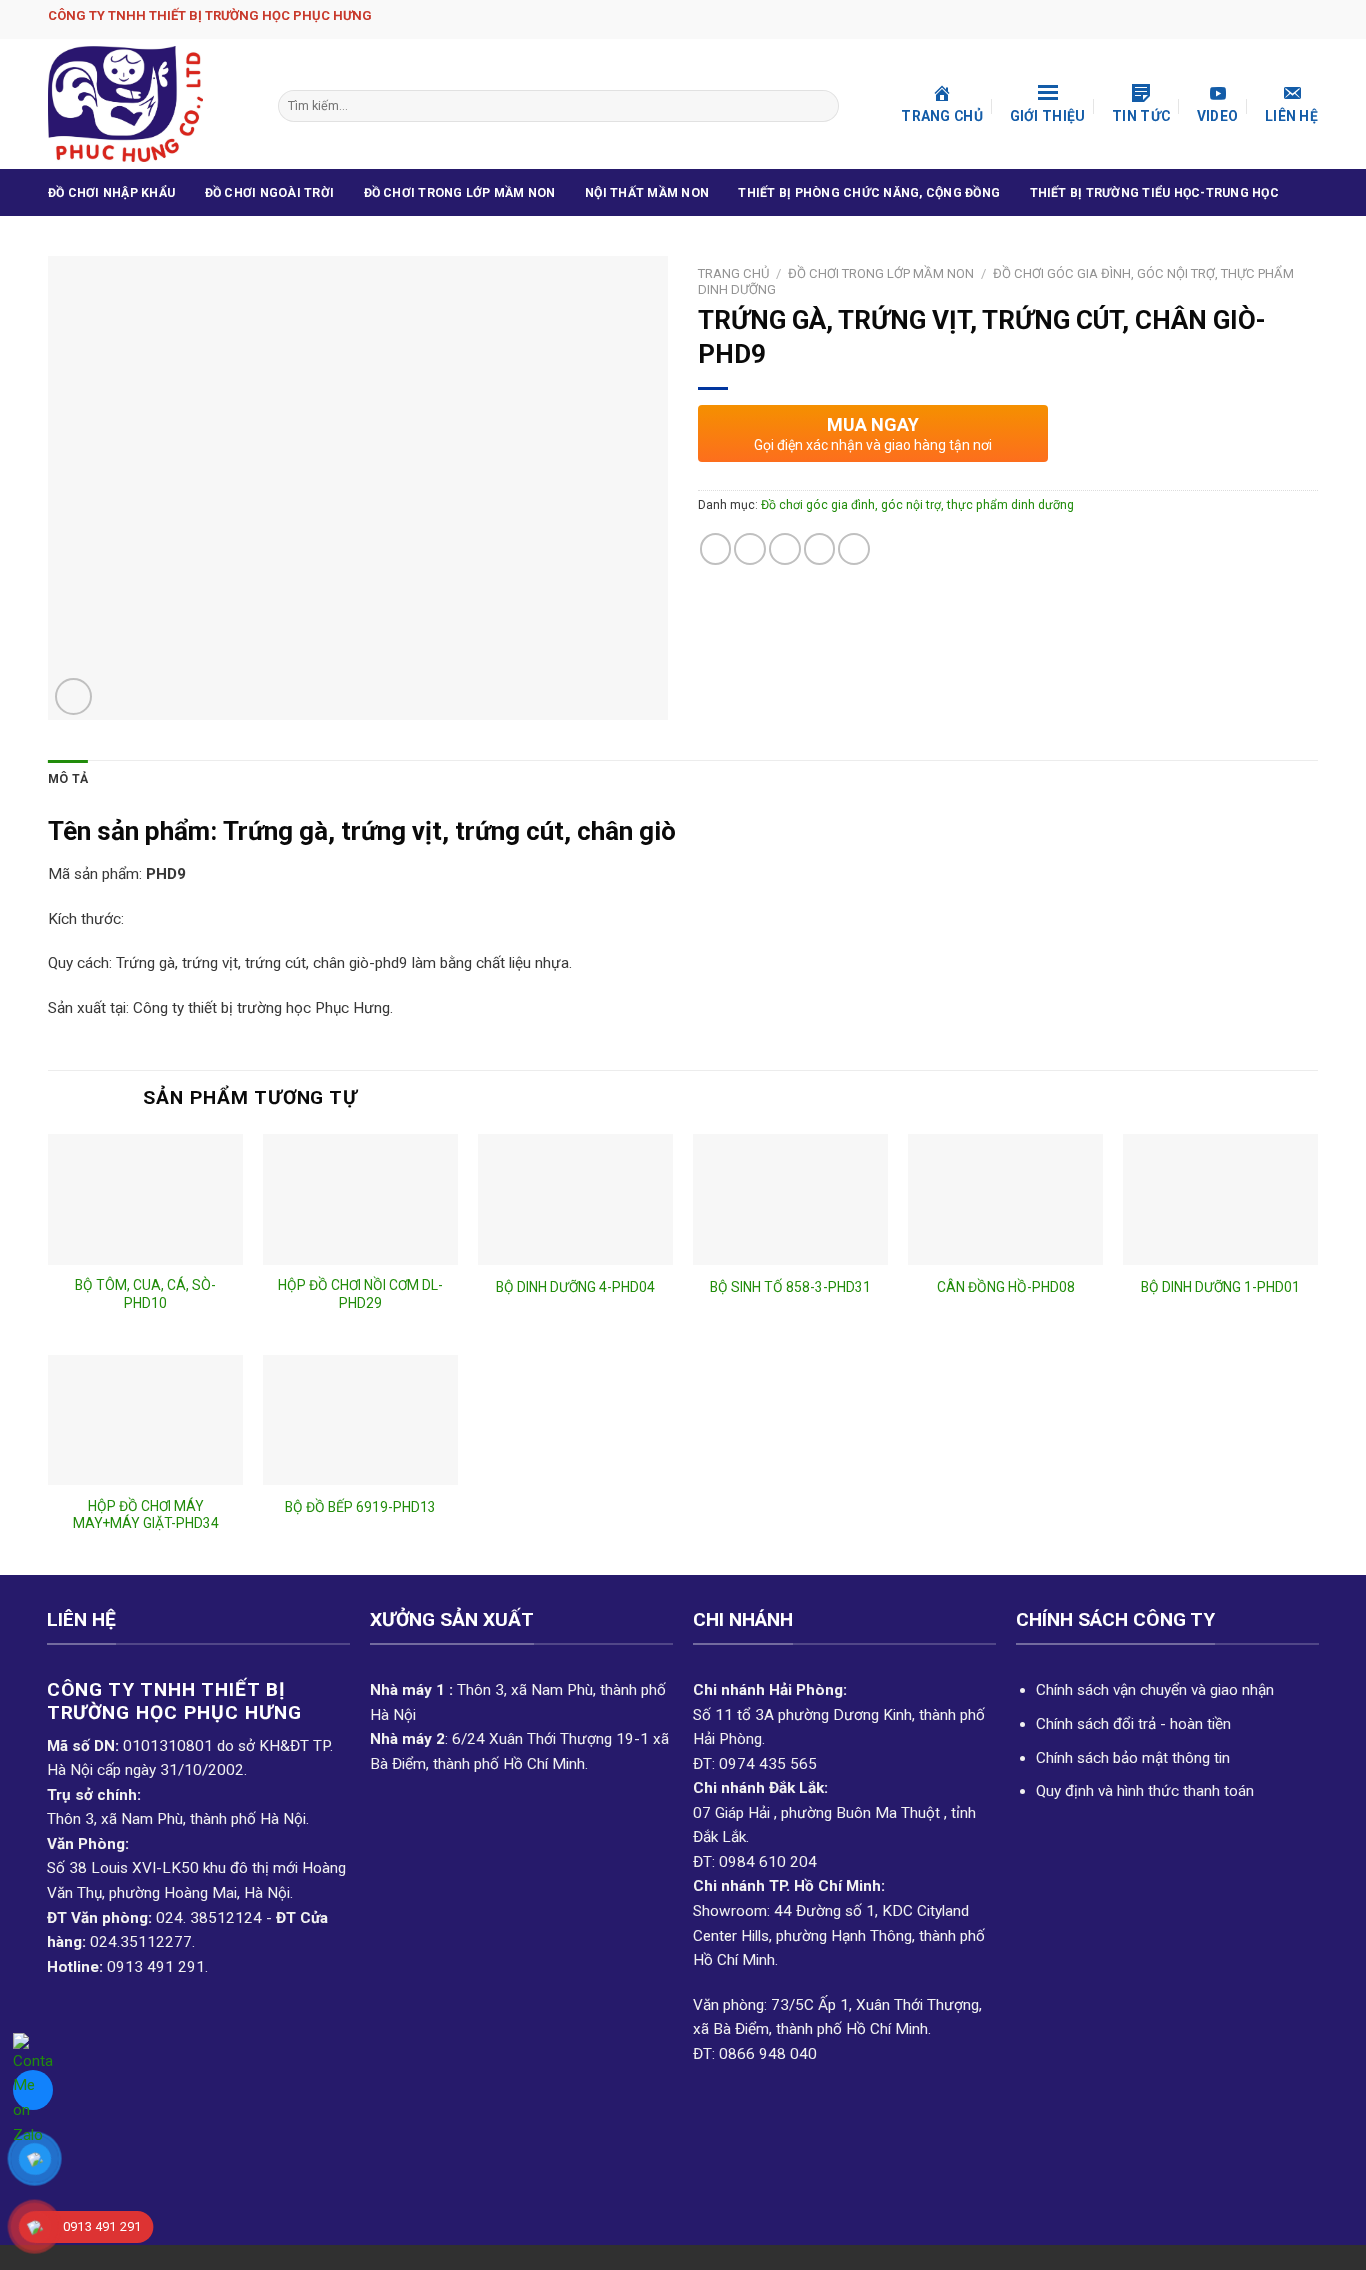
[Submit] (821, 106)
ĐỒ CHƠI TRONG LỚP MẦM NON (460, 193)
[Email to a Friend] (785, 549)
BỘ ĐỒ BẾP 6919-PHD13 (360, 1507)
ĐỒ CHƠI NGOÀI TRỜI (269, 193)
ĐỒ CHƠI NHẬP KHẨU (111, 193)
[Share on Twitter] (750, 549)
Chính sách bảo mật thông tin (1133, 1758)
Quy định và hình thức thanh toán (1145, 1791)
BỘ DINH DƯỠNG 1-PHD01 (1220, 1287)
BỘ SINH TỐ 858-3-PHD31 (790, 1287)
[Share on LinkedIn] (854, 549)
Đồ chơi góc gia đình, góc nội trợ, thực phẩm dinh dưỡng (917, 505)
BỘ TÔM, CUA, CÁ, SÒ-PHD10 (145, 1294)
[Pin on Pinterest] (820, 549)
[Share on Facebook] (716, 549)
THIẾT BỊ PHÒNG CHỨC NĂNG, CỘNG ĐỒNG (869, 193)
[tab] (68, 780)
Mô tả (68, 779)
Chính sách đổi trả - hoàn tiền (1133, 1724)
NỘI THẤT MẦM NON (647, 193)
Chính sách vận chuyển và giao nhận (1155, 1690)
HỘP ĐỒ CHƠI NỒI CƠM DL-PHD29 (360, 1294)
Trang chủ (733, 273)
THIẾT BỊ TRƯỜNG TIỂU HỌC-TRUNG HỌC (1154, 193)
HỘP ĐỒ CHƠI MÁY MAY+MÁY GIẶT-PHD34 (146, 1515)
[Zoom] (73, 696)
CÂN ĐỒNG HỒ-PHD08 (1006, 1287)
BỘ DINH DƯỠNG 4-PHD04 (575, 1287)
